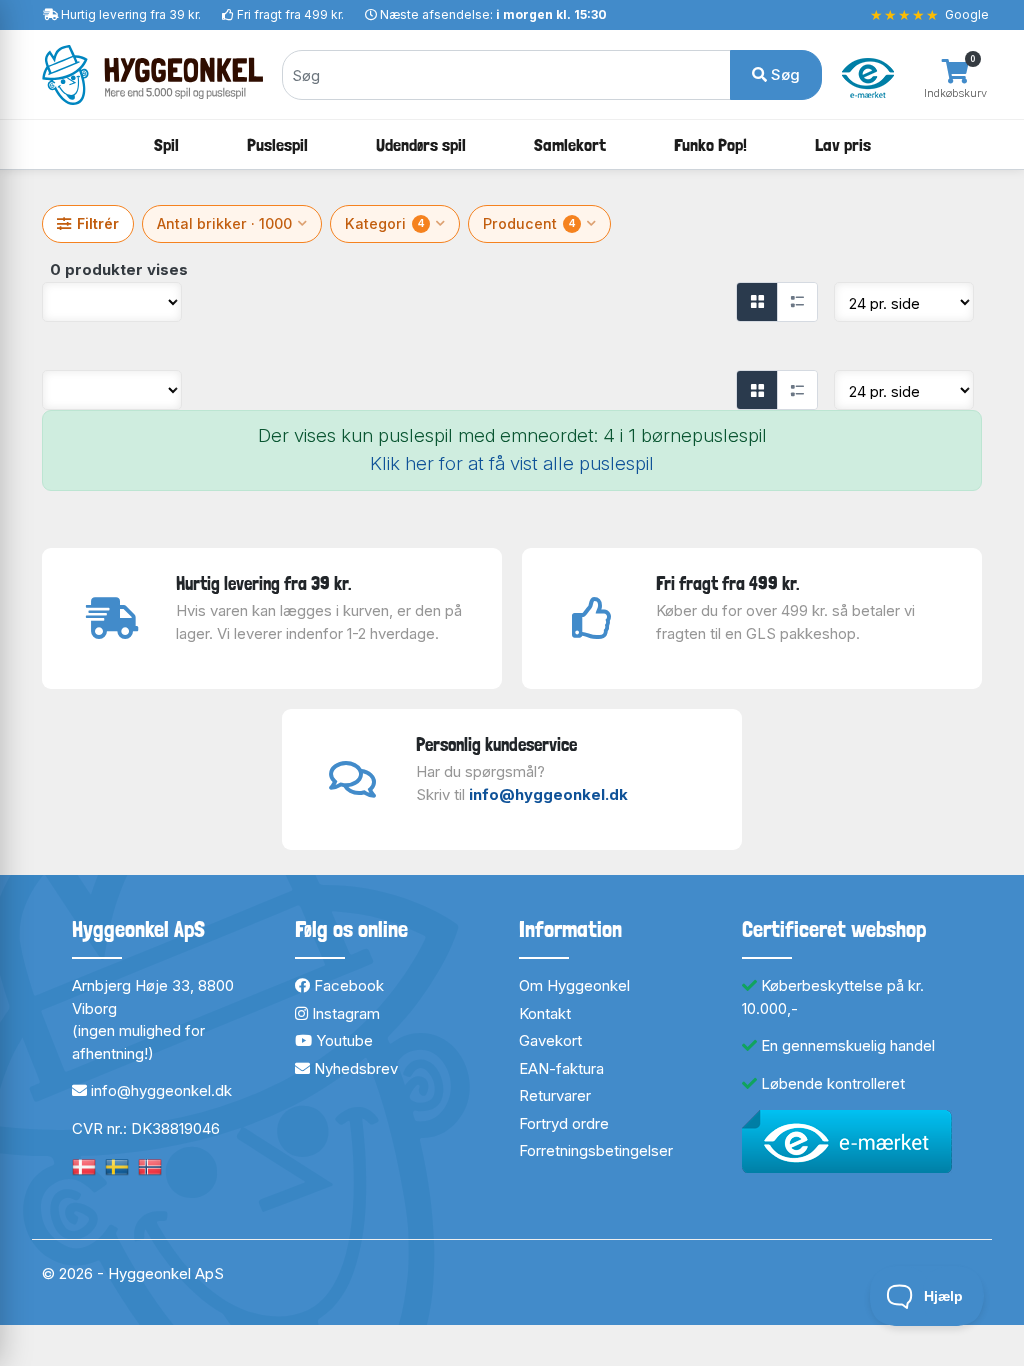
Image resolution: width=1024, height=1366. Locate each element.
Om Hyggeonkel (574, 985)
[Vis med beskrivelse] (797, 302)
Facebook (347, 985)
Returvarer (555, 1095)
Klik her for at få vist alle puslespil (512, 463)
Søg (783, 74)
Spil (166, 144)
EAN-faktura (561, 1068)
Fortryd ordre (564, 1123)
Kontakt (545, 1013)
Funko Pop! (710, 144)
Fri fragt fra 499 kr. (290, 14)
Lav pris (843, 144)
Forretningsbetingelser (596, 1150)
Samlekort (570, 144)
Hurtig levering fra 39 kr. (131, 14)
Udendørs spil (421, 144)
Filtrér (98, 223)
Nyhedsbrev (354, 1068)
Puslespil (277, 144)
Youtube (342, 1040)
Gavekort (550, 1040)
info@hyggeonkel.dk (548, 794)
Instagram (344, 1013)
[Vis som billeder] (757, 302)
